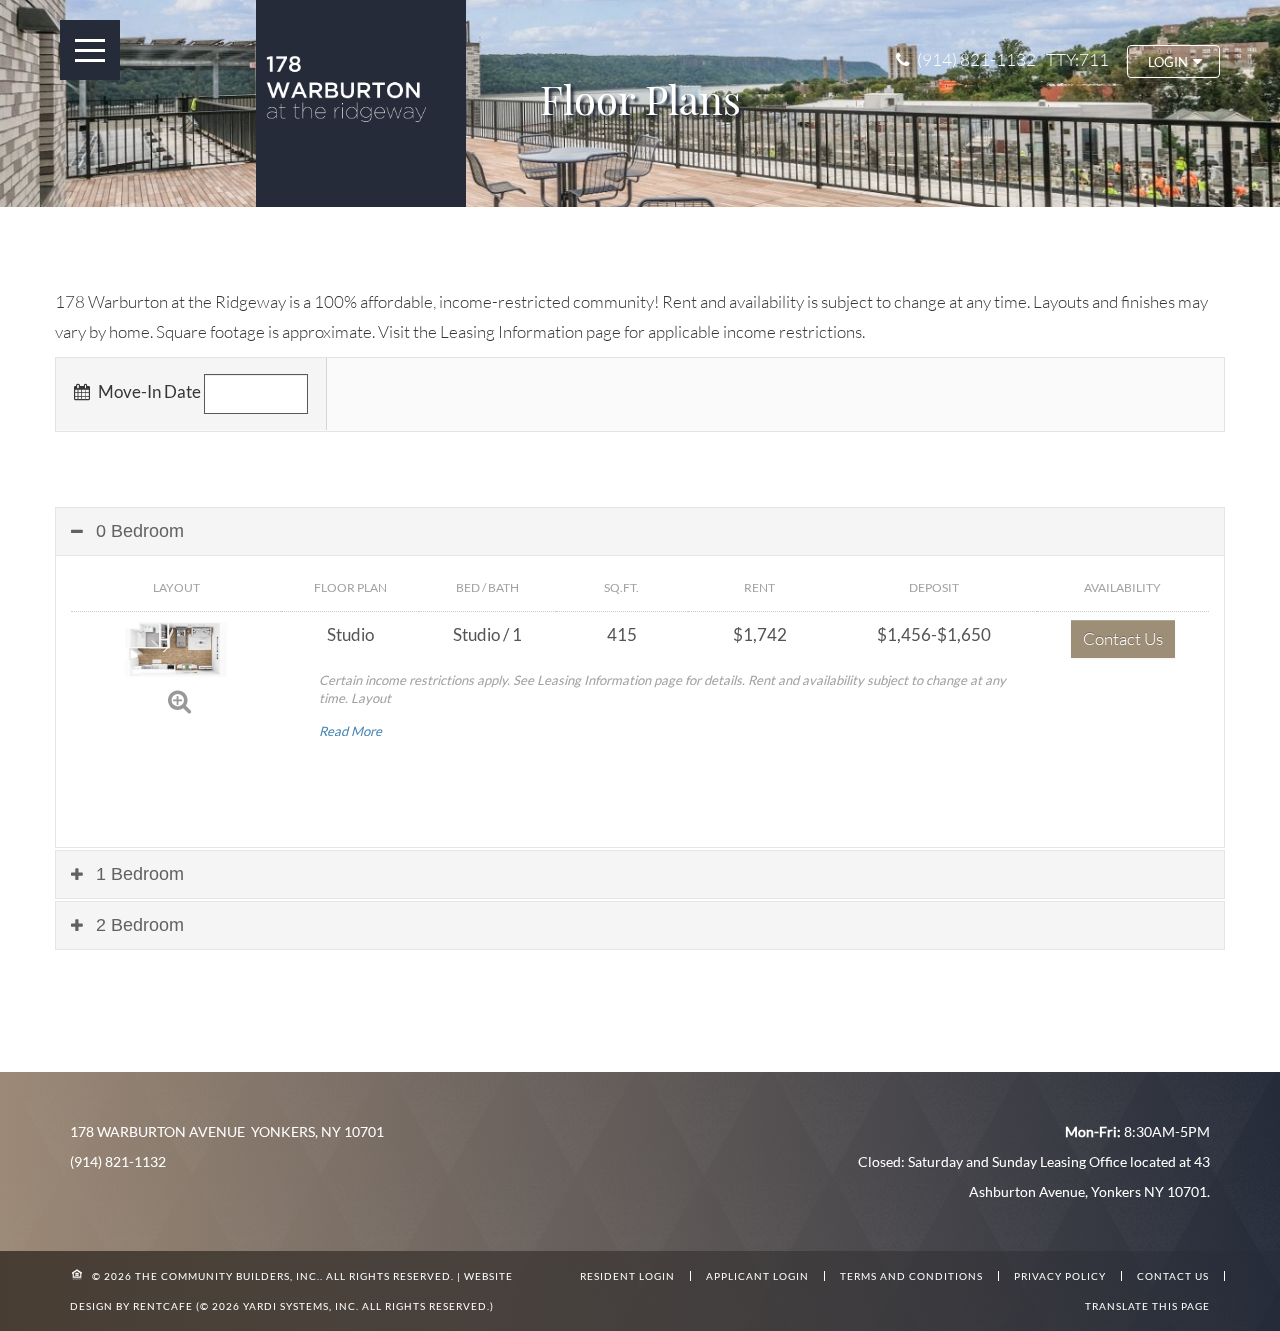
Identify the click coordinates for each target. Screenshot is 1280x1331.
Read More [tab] (350, 731)
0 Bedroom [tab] (137, 531)
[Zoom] (179, 700)
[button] (1173, 61)
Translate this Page (1147, 1306)
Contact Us (1123, 638)
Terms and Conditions (911, 1276)
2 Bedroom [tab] (137, 925)
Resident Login (627, 1276)
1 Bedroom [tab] (137, 874)
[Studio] (176, 647)
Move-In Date (148, 391)
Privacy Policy (1060, 1276)
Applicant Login (757, 1276)
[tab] (640, 531)
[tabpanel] (640, 728)
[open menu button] (90, 50)
